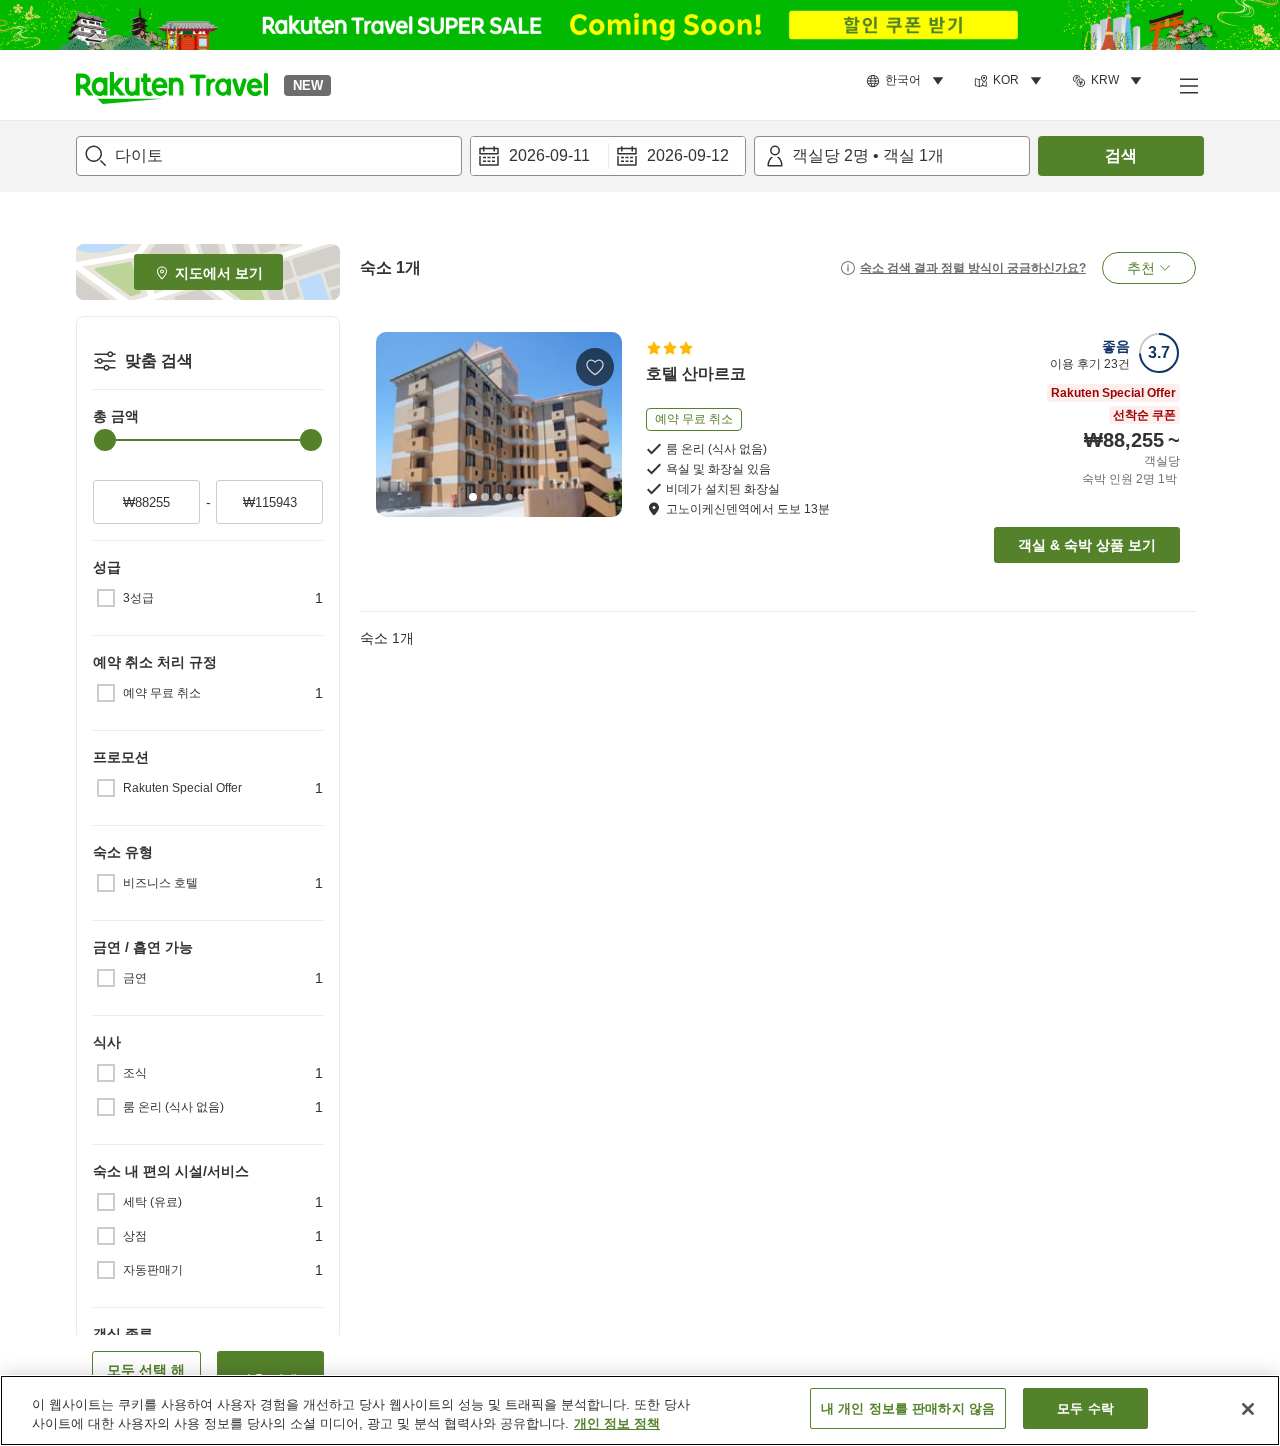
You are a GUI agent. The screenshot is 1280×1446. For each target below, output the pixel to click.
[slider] (105, 440)
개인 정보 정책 (617, 1424)
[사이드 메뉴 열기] (1188, 85)
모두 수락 (1085, 1408)
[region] (640, 1410)
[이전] (398, 424)
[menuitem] (908, 81)
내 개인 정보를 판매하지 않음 (908, 1408)
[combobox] (269, 156)
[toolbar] (608, 156)
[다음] (600, 424)
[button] (172, 85)
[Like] (595, 367)
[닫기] (1248, 1409)
